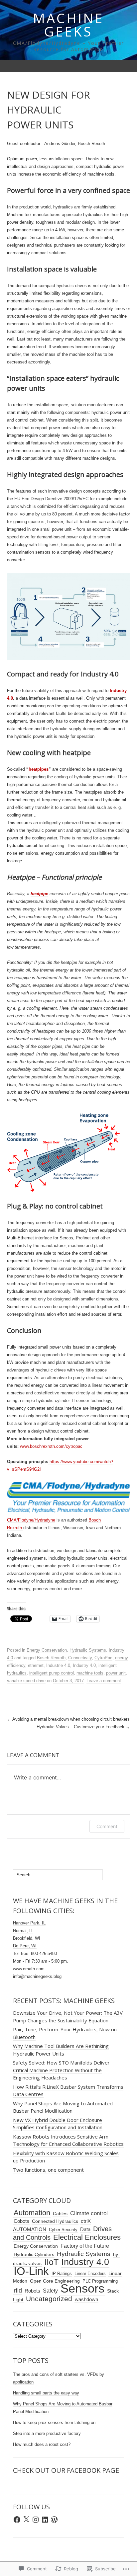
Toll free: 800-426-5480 (35, 1953)
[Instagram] (36, 2520)
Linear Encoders (90, 2273)
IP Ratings (62, 2273)
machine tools (90, 1673)
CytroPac (103, 1658)
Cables (60, 2214)
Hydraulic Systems (88, 1650)
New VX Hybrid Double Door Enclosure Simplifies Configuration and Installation (58, 2124)
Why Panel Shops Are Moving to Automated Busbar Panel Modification (63, 2107)
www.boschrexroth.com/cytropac (51, 1446)
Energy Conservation (47, 1650)
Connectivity (80, 1658)
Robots (32, 2291)
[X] (26, 2520)
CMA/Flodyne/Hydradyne (31, 1520)
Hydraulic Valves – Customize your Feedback (83, 1727)
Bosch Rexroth (51, 1658)
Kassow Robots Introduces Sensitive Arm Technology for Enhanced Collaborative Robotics (68, 2140)
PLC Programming (100, 2281)
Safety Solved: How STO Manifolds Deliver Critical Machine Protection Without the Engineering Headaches (61, 2070)
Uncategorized (49, 2299)
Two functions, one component (48, 2170)
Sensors (82, 2289)
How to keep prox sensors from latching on (54, 2422)
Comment (107, 1826)
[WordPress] (54, 2520)
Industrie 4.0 (58, 1665)
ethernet (36, 1665)
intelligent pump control (52, 1673)
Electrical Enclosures (87, 2237)
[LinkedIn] (45, 2520)
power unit (116, 1673)
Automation (32, 2213)
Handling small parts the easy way (46, 2393)
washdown (86, 2300)
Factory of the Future (85, 2246)
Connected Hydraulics (55, 2221)
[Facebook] (17, 2520)
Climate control (89, 2213)
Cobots (21, 2221)
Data (85, 2229)
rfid (18, 2291)
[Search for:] (123, 66)
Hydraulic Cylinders (34, 2254)
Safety (50, 2291)
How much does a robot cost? (42, 2444)
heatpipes (39, 769)
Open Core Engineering (55, 2281)
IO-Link (31, 2271)
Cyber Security (63, 2230)
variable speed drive (26, 1681)
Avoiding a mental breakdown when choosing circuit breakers (68, 1719)
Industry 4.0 (84, 1665)
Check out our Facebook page (66, 2470)
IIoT (51, 2262)
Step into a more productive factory (47, 2433)
